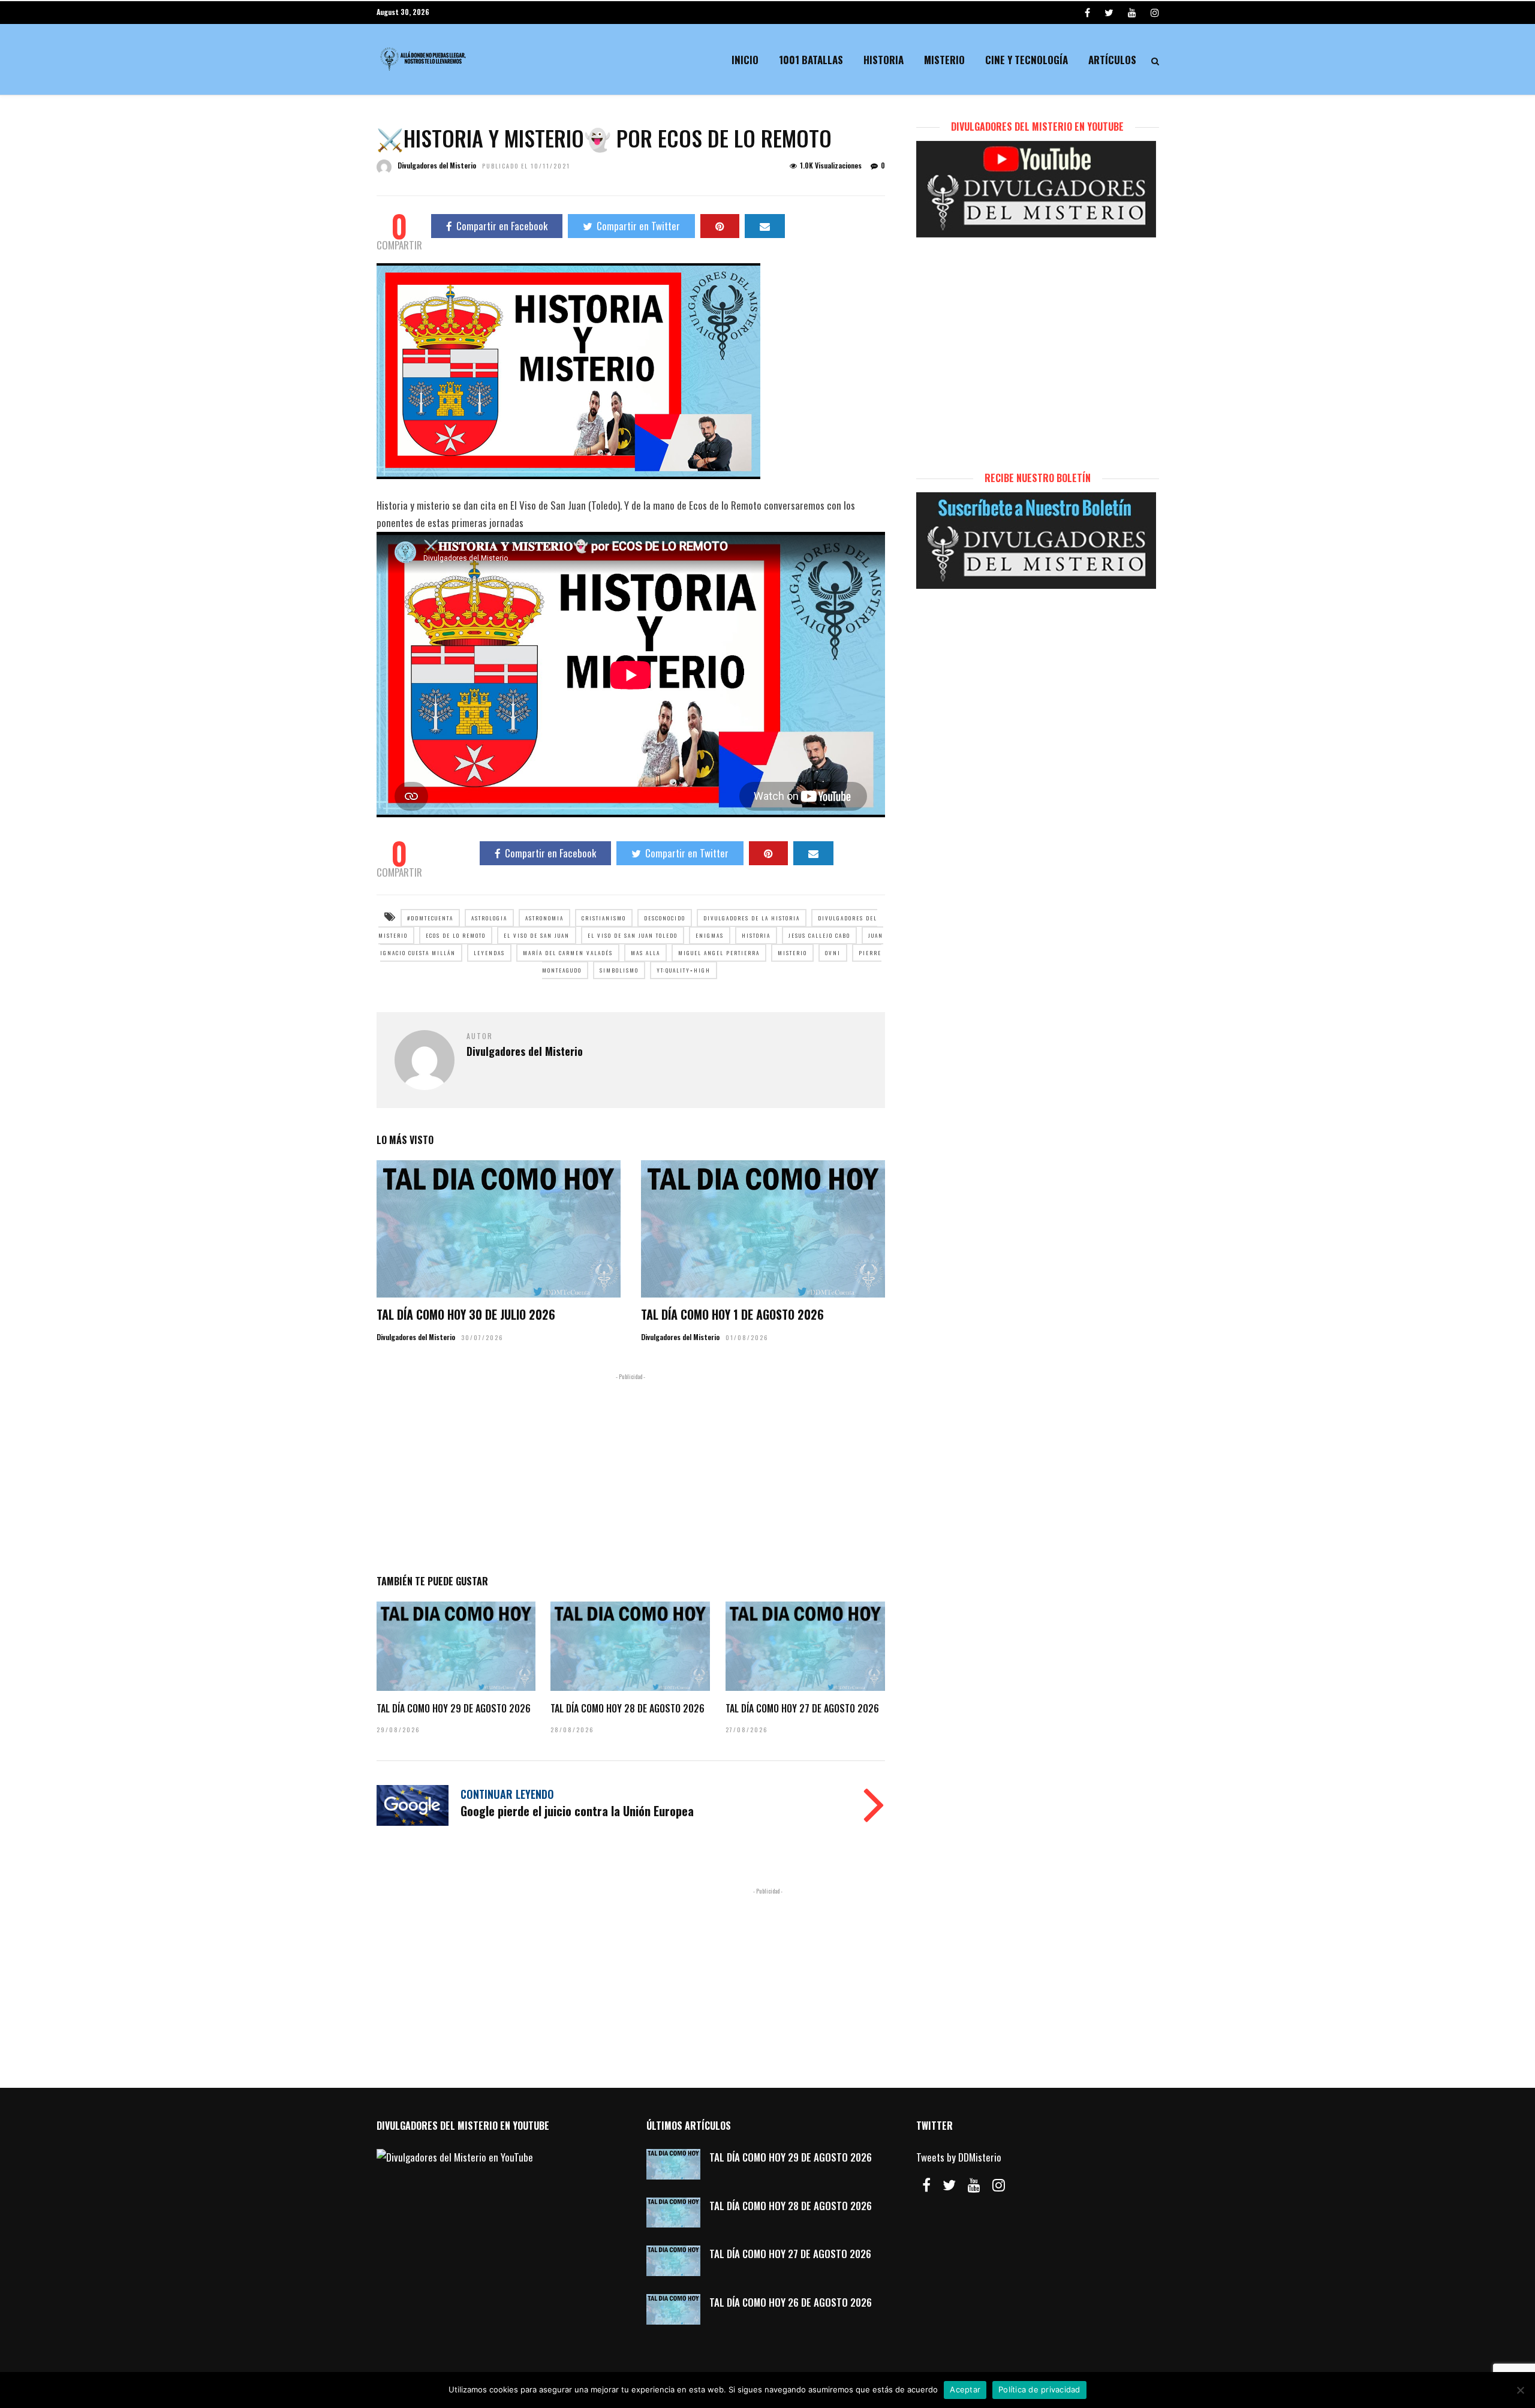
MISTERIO (792, 953)
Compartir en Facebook (502, 226)
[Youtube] (1132, 12)
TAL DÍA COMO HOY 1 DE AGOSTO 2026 (732, 1314)
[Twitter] (949, 2185)
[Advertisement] (631, 1471)
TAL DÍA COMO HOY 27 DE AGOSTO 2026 (802, 1708)
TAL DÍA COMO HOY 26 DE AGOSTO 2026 (791, 2302)
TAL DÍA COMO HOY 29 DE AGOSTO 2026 (454, 1708)
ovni (833, 953)
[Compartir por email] (765, 226)
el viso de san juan (537, 935)
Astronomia (544, 918)
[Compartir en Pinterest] (720, 226)
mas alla (645, 953)
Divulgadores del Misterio (437, 165)
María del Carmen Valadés (568, 953)
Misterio (944, 60)
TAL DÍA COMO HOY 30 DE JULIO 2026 (466, 1314)
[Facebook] (926, 2185)
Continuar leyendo (507, 1794)
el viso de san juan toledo (633, 935)
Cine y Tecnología (1027, 60)
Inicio (745, 60)
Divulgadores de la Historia (752, 918)
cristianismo (604, 918)
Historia (884, 60)
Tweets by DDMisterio (959, 2157)
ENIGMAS (710, 935)
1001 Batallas (811, 60)
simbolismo (619, 970)
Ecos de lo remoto (456, 935)
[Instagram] (1155, 12)
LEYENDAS (489, 953)
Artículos (1112, 60)
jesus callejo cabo (819, 935)
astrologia (489, 918)
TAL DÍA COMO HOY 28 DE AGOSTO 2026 (627, 1708)
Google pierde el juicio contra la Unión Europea (577, 1811)
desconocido (665, 918)
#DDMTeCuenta (430, 918)
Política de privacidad (1039, 2389)
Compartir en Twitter (638, 226)
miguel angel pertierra (719, 953)
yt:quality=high (684, 970)
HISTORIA (756, 935)
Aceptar (965, 2389)
